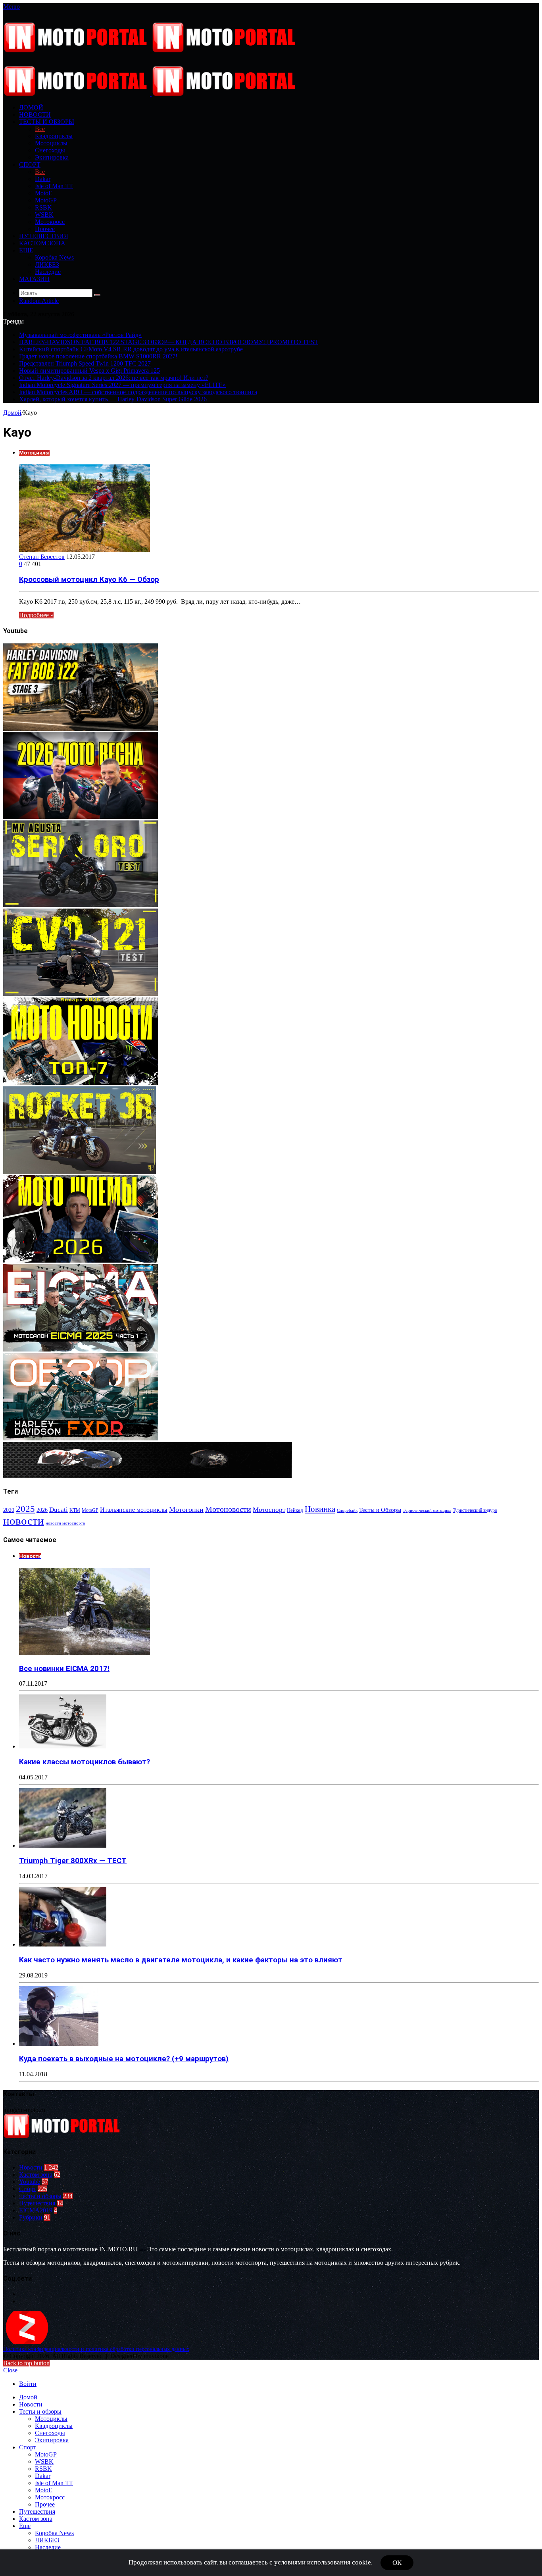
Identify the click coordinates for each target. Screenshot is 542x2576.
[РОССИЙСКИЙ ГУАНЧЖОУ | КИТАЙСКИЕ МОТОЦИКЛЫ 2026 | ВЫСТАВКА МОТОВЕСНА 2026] (81, 817)
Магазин (34, 279)
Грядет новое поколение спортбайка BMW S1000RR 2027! (98, 356)
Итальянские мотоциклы (134, 1510)
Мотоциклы (51, 143)
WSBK (44, 215)
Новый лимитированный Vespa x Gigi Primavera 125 (89, 371)
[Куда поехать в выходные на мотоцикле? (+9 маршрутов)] (59, 2044)
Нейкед (295, 1510)
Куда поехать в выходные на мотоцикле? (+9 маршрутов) (124, 2059)
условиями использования (312, 2562)
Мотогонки (186, 1509)
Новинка (320, 1509)
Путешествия (44, 236)
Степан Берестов (42, 557)
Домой (12, 413)
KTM (75, 1510)
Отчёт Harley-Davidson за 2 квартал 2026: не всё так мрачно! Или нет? (114, 378)
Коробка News (54, 257)
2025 (25, 1509)
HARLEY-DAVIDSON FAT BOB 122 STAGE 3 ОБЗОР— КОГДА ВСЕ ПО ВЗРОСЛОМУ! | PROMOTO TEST (169, 342)
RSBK (43, 207)
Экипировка (52, 157)
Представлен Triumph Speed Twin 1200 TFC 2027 (85, 363)
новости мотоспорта (65, 1523)
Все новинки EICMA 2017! (64, 1669)
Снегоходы (50, 150)
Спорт (30, 165)
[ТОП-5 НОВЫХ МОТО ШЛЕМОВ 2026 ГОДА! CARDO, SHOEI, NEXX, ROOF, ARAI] (81, 1260)
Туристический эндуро (475, 1510)
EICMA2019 (36, 2210)
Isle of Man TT (54, 186)
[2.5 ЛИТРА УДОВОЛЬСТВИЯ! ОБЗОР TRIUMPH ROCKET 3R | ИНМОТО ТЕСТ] (80, 1172)
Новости (35, 115)
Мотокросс (50, 222)
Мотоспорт (269, 1509)
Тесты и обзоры (47, 122)
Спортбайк (347, 1510)
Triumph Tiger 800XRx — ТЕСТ (73, 1861)
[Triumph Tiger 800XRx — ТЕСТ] (63, 1845)
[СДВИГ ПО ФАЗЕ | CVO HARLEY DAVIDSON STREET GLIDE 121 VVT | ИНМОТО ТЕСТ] (81, 994)
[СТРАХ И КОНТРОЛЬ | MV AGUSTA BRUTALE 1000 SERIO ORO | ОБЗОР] (81, 905)
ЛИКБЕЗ (47, 265)
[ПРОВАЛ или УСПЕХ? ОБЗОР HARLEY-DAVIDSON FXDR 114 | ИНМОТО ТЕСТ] (81, 1438)
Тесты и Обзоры (380, 1510)
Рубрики (31, 2217)
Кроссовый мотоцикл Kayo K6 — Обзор (89, 580)
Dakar (43, 179)
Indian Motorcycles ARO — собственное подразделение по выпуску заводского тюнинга (138, 392)
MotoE (44, 193)
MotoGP (46, 200)
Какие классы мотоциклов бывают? (85, 1762)
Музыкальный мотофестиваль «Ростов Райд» (80, 335)
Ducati (59, 1510)
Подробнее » (36, 615)
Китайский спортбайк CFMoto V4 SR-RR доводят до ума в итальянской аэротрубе (131, 349)
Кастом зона (42, 243)
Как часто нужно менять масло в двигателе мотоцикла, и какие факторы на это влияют (181, 1960)
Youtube (30, 2182)
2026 (42, 1510)
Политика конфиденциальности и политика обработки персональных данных (96, 2349)
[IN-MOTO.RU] (151, 50)
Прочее (45, 229)
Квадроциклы (54, 136)
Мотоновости (228, 1509)
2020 (9, 1510)
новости (24, 1521)
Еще (26, 250)
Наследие (48, 272)
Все (40, 129)
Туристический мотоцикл (427, 1510)
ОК (397, 2563)
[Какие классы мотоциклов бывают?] (63, 1746)
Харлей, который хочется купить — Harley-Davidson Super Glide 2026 (113, 399)
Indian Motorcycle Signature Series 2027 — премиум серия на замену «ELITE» (122, 385)
